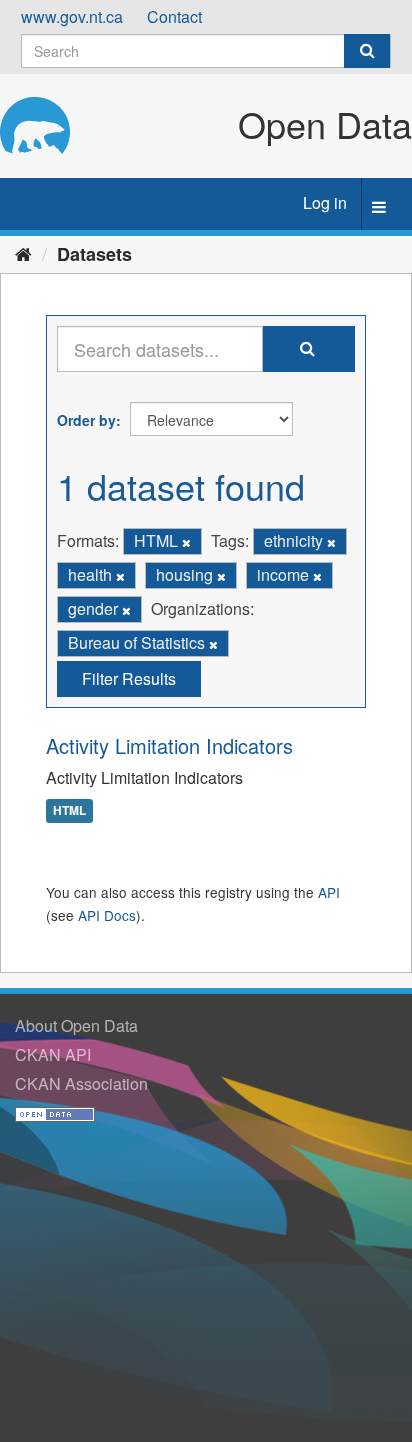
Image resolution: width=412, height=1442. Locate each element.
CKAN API (53, 1054)
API (329, 892)
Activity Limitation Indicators (169, 745)
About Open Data (76, 1025)
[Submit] (367, 51)
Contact (174, 16)
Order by (86, 420)
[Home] (23, 253)
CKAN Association (81, 1083)
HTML (69, 810)
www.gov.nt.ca (72, 16)
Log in (325, 202)
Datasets (94, 254)
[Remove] (186, 542)
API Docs (107, 915)
